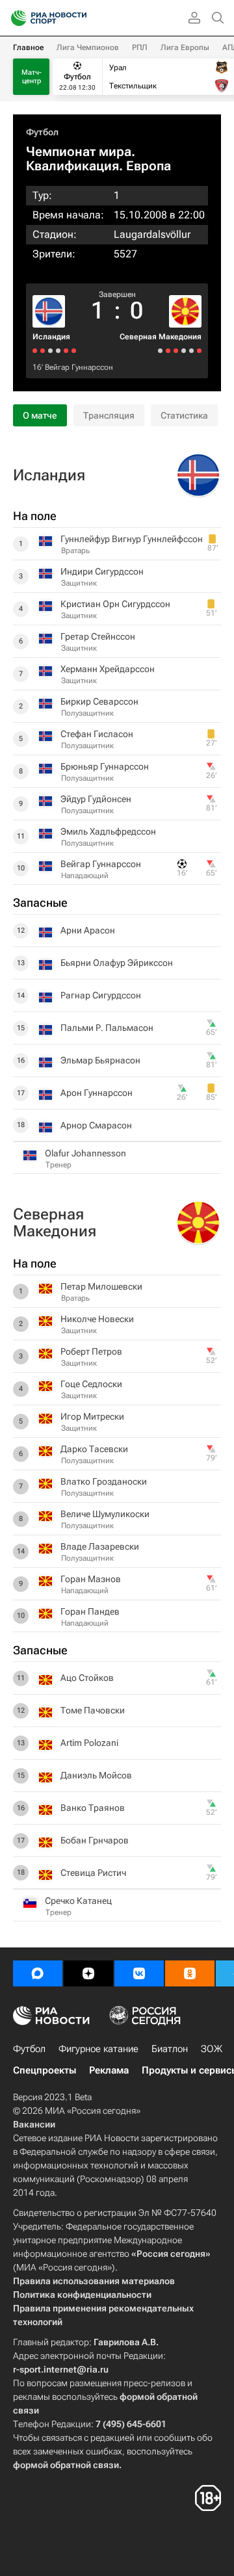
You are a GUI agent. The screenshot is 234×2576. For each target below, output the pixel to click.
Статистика (184, 415)
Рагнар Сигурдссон (101, 995)
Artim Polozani (89, 1743)
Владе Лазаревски (100, 1546)
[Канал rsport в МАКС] (38, 1973)
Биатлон (170, 2049)
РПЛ (140, 47)
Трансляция (109, 415)
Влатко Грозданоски (104, 1481)
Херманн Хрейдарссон (108, 669)
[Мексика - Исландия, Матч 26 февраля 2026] (43, 351)
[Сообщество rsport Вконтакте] (139, 1973)
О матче (40, 415)
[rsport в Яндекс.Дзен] (88, 1973)
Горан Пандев (90, 1611)
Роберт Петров (91, 1351)
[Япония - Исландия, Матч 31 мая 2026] (66, 351)
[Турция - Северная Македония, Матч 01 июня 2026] (199, 351)
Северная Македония (161, 337)
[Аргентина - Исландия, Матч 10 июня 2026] (74, 351)
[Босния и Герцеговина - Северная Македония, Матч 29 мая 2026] (191, 351)
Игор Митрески (92, 1416)
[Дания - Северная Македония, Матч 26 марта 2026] (176, 351)
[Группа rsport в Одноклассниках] (190, 1973)
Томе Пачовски (93, 1710)
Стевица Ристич (93, 1873)
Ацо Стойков (87, 1678)
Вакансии (34, 2124)
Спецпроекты (45, 2070)
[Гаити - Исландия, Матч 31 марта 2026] (58, 351)
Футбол (42, 132)
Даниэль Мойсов (96, 1775)
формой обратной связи (66, 2465)
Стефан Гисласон (97, 734)
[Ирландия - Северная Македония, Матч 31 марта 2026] (184, 351)
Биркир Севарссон (99, 701)
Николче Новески (97, 1319)
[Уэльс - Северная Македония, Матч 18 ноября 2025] (168, 351)
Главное (28, 47)
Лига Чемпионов (88, 47)
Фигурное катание (98, 2049)
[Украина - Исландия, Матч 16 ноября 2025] (35, 351)
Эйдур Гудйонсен (96, 799)
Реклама (109, 2070)
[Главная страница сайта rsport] (78, 18)
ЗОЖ (212, 2049)
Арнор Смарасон (96, 1125)
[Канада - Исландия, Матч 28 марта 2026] (50, 351)
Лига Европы (185, 47)
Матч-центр (32, 77)
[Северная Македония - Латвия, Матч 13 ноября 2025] (160, 351)
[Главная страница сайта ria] (15, 18)
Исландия (51, 337)
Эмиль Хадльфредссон (108, 831)
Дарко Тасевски (94, 1449)
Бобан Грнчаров (95, 1840)
